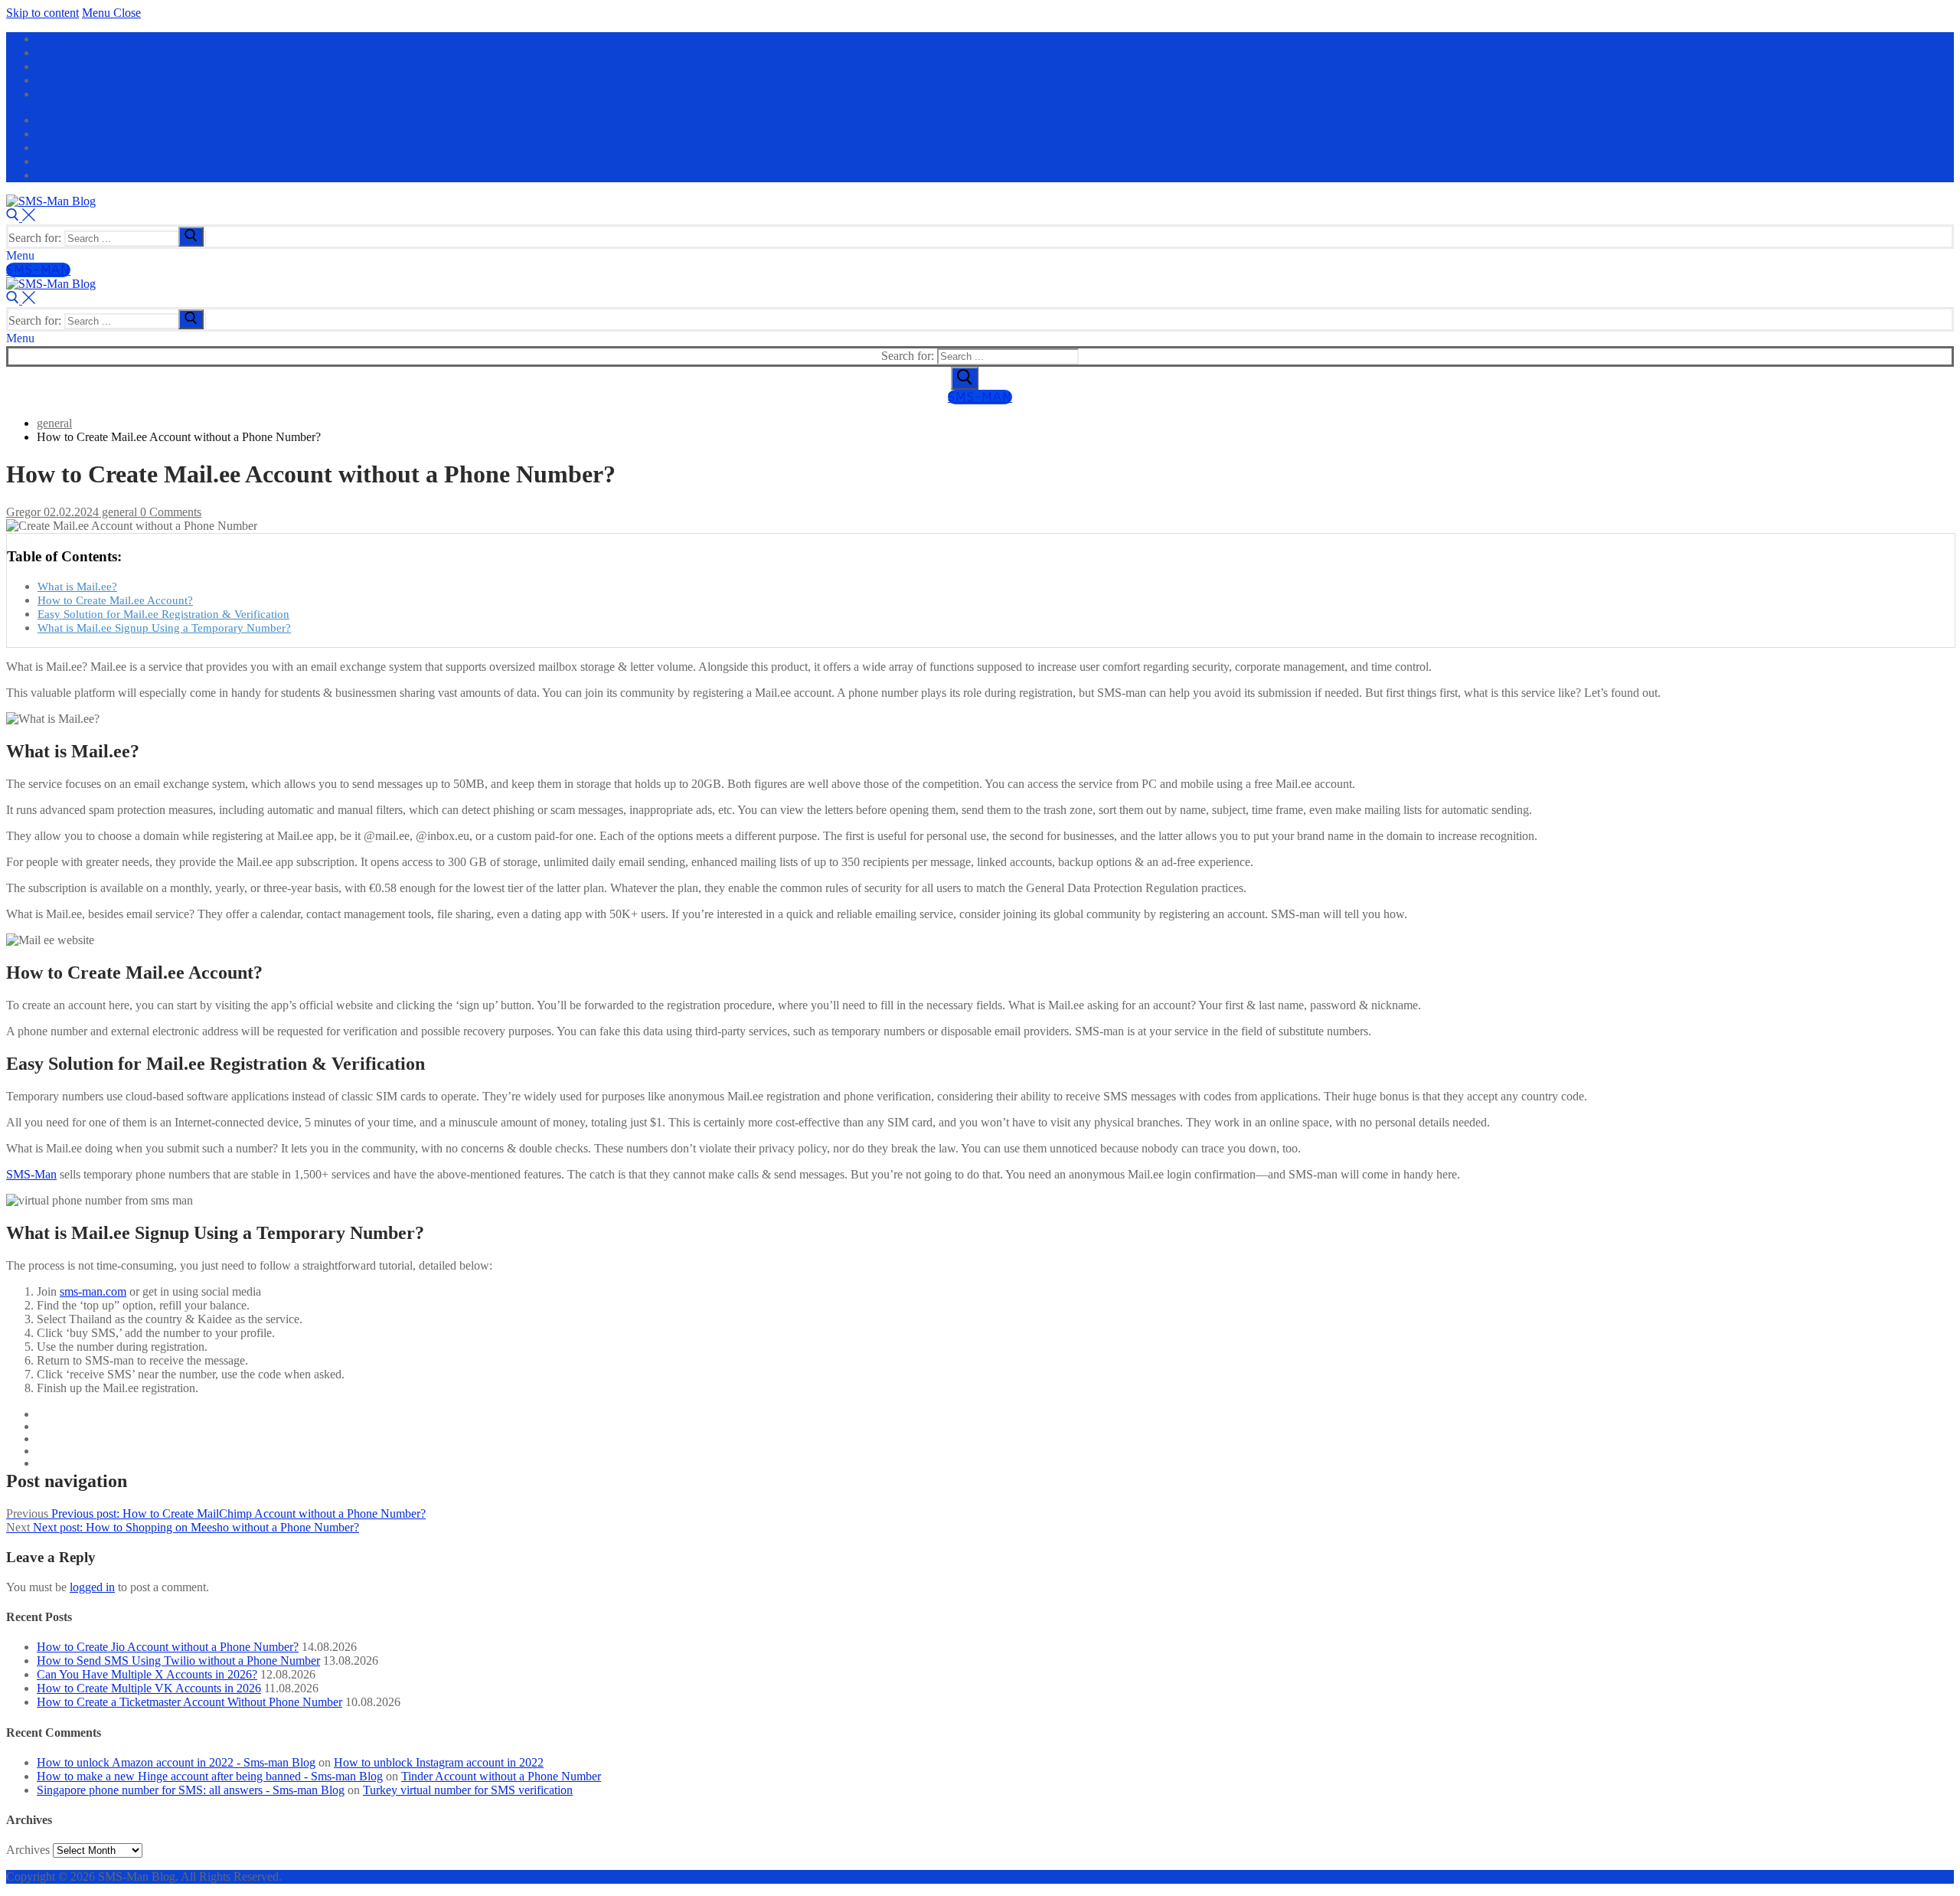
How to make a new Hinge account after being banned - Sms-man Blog (210, 1776)
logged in (92, 1587)
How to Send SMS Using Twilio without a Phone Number (178, 1661)
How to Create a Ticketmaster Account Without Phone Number (189, 1702)
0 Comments (169, 512)
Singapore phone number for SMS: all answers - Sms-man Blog (191, 1790)
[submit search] (191, 237)
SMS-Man (38, 270)
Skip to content (42, 13)
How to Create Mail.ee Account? (115, 600)
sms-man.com (93, 1291)
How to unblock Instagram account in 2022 (439, 1762)
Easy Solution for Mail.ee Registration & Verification (163, 614)
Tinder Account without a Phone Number (501, 1776)
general (118, 512)
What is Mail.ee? (77, 586)
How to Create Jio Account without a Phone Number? (168, 1647)
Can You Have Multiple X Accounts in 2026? (147, 1674)
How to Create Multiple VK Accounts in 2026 (149, 1688)
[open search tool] (21, 217)
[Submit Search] (965, 378)
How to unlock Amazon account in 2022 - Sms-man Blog (176, 1762)
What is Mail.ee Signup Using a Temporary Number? (164, 628)
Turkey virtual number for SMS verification (468, 1790)
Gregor (23, 512)
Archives (28, 1850)
